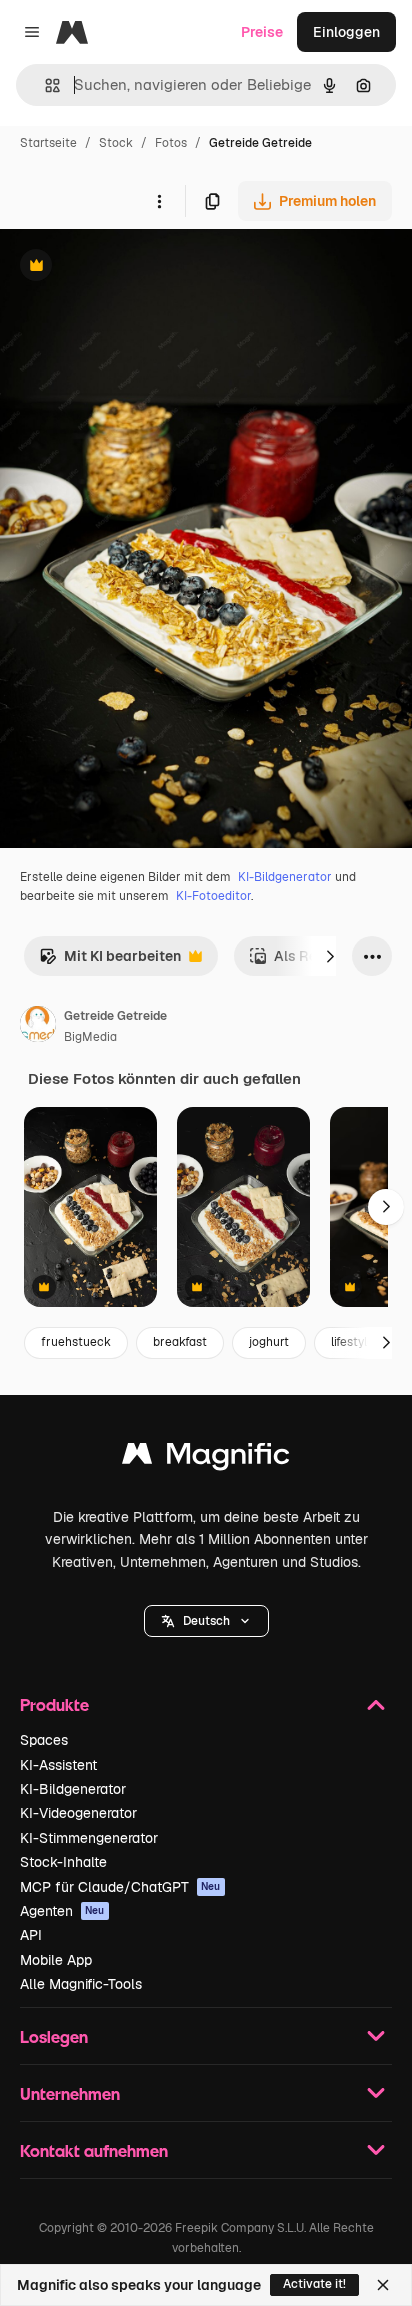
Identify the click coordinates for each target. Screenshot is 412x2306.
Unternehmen (70, 2093)
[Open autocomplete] (44, 85)
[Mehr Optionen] (159, 201)
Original (128, 267)
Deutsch (206, 1621)
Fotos (171, 143)
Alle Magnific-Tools (81, 1984)
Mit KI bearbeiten (110, 961)
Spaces (44, 1740)
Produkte (54, 1704)
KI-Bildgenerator (285, 877)
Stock (116, 143)
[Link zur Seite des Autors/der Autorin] (38, 1027)
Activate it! (314, 2284)
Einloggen (346, 32)
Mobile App (56, 1960)
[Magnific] (206, 1458)
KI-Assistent (58, 1765)
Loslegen (54, 2036)
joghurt (269, 1342)
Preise (262, 32)
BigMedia (90, 1037)
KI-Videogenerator (78, 1813)
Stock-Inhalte (63, 1862)
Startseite (48, 143)
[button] (206, 1621)
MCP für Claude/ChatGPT (120, 1887)
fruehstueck (76, 1342)
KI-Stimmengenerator (89, 1838)
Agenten (62, 1911)
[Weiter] (330, 956)
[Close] (383, 2285)
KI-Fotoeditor (213, 896)
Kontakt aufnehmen (94, 2150)
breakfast (180, 1342)
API (31, 1935)
